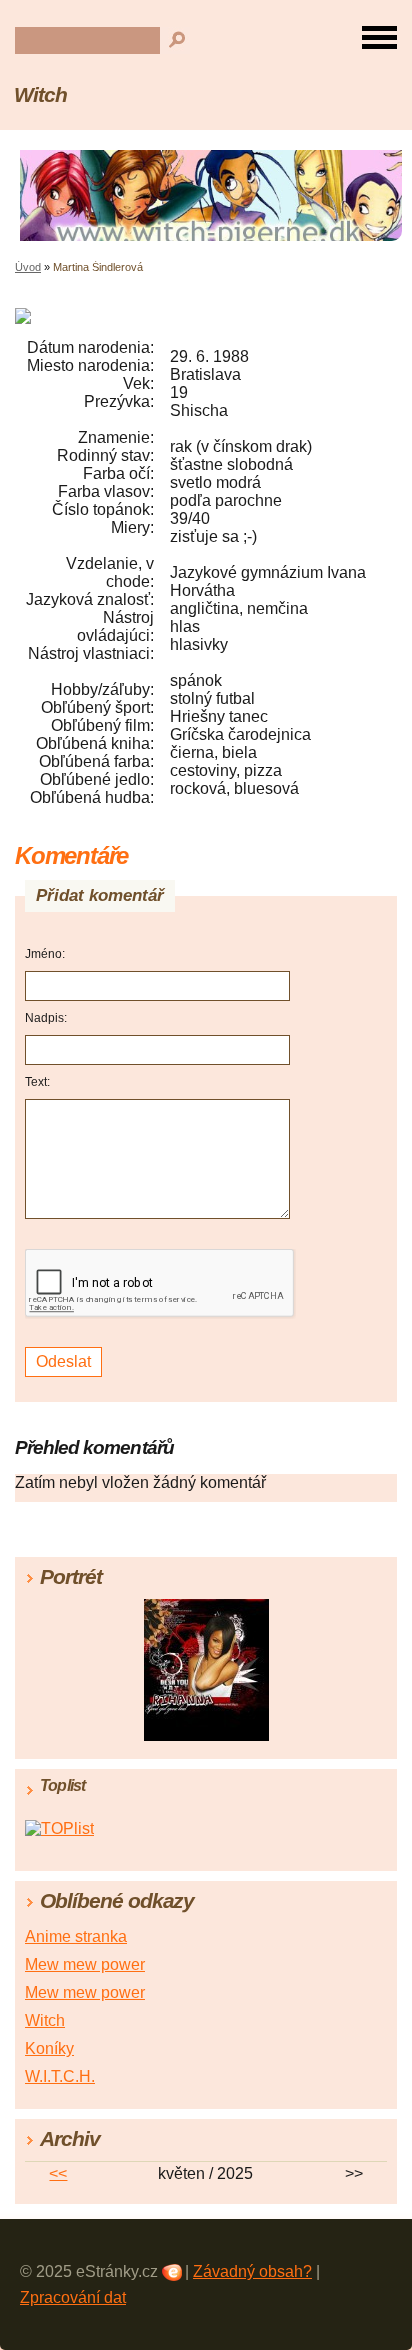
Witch (40, 94)
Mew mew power (85, 1964)
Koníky (49, 2048)
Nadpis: (46, 1018)
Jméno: (45, 954)
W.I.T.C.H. (60, 2076)
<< (58, 2173)
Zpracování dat (73, 2297)
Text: (37, 1082)
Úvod (28, 267)
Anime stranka (76, 1936)
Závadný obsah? (252, 2271)
